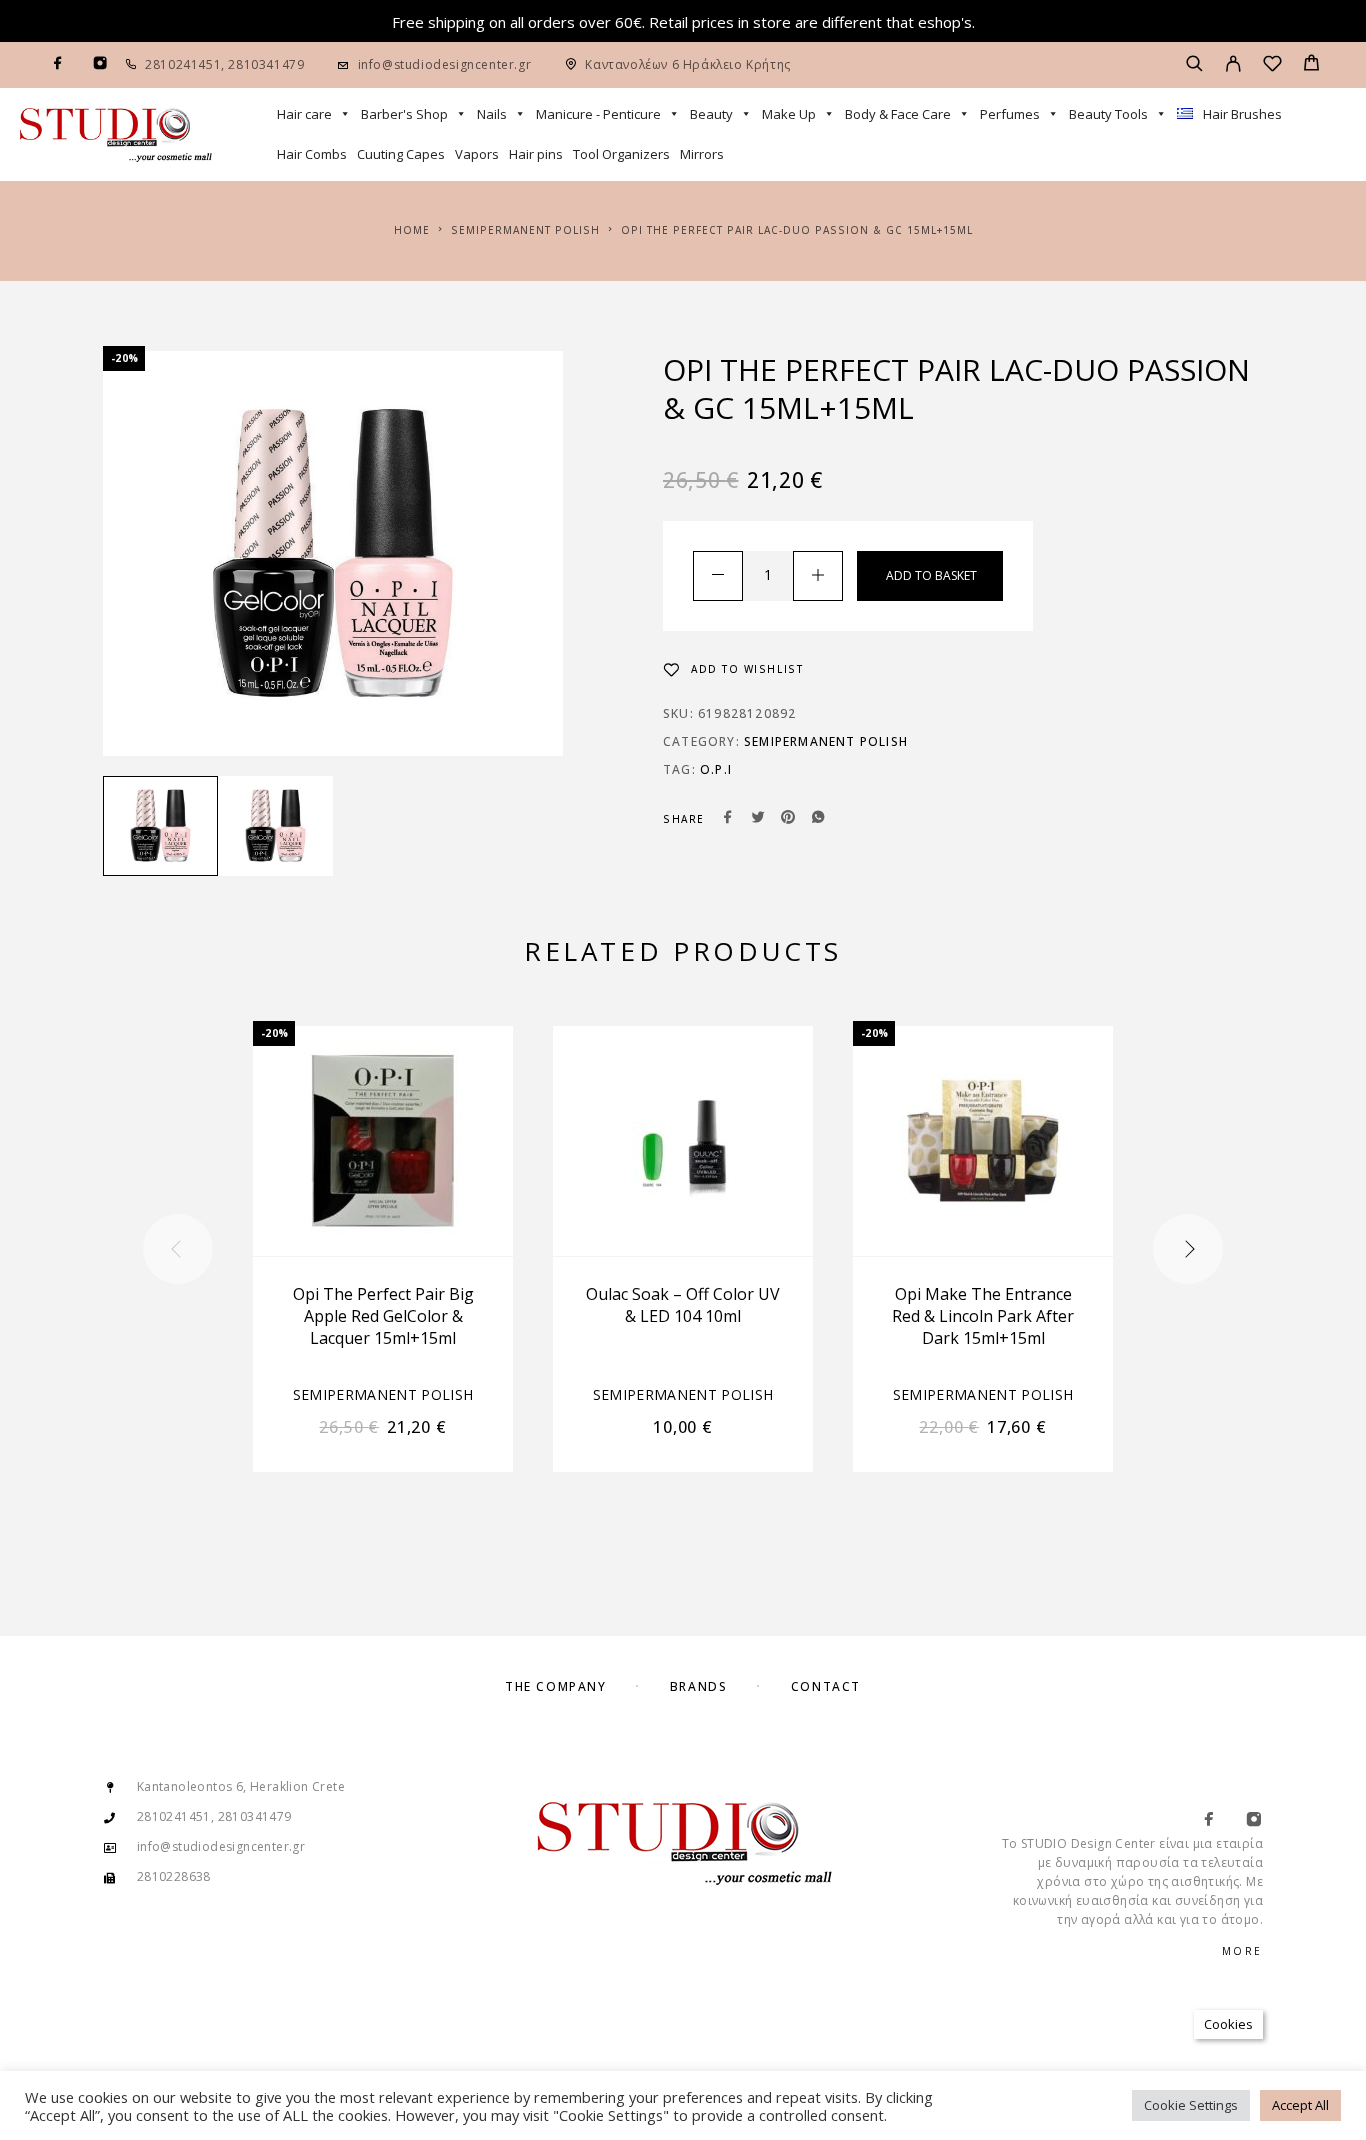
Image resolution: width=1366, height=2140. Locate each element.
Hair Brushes (1242, 114)
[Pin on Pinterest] (788, 819)
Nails (492, 114)
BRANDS (698, 1686)
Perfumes (1010, 114)
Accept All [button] (1300, 2105)
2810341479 (265, 64)
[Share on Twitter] (758, 819)
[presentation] (178, 1249)
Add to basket (931, 575)
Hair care (304, 114)
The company (555, 1686)
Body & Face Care (898, 114)
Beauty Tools (1108, 114)
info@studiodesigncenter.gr (445, 64)
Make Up (789, 114)
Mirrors (702, 154)
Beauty (711, 114)
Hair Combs (312, 154)
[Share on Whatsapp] (818, 819)
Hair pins (536, 154)
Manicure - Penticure (598, 114)
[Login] (1233, 65)
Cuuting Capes (401, 154)
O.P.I (716, 769)
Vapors (477, 154)
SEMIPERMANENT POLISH (525, 230)
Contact (826, 1686)
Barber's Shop (404, 114)
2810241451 (183, 64)
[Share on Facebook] (728, 819)
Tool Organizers (621, 154)
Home (412, 230)
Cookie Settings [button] (1191, 2105)
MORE (1242, 1951)
